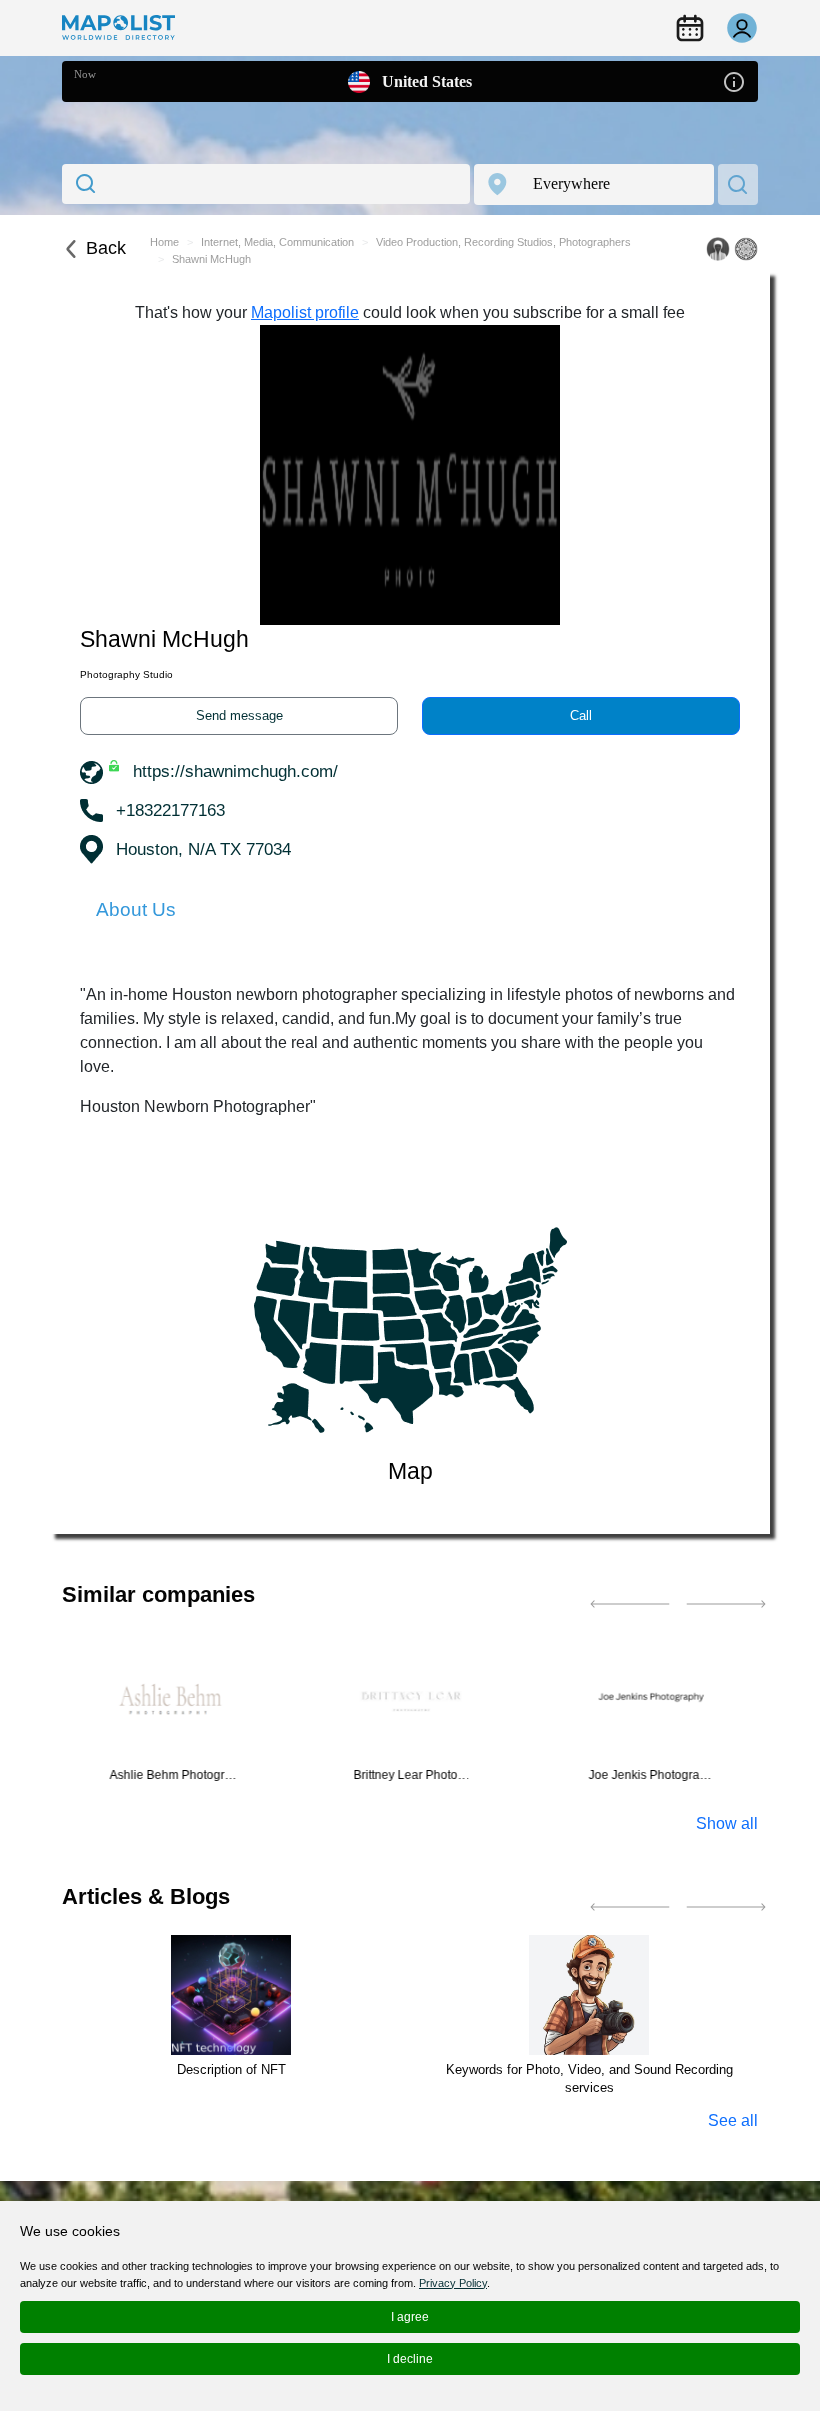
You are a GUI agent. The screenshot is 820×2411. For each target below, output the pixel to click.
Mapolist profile (305, 312)
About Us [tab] (136, 909)
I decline (410, 2359)
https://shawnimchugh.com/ (235, 771)
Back (106, 248)
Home (164, 242)
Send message (239, 715)
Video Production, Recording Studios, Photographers (503, 242)
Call (581, 715)
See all (733, 2120)
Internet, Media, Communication (277, 242)
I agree (410, 2317)
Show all (727, 1823)
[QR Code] (746, 249)
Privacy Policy (453, 2283)
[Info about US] (734, 80)
